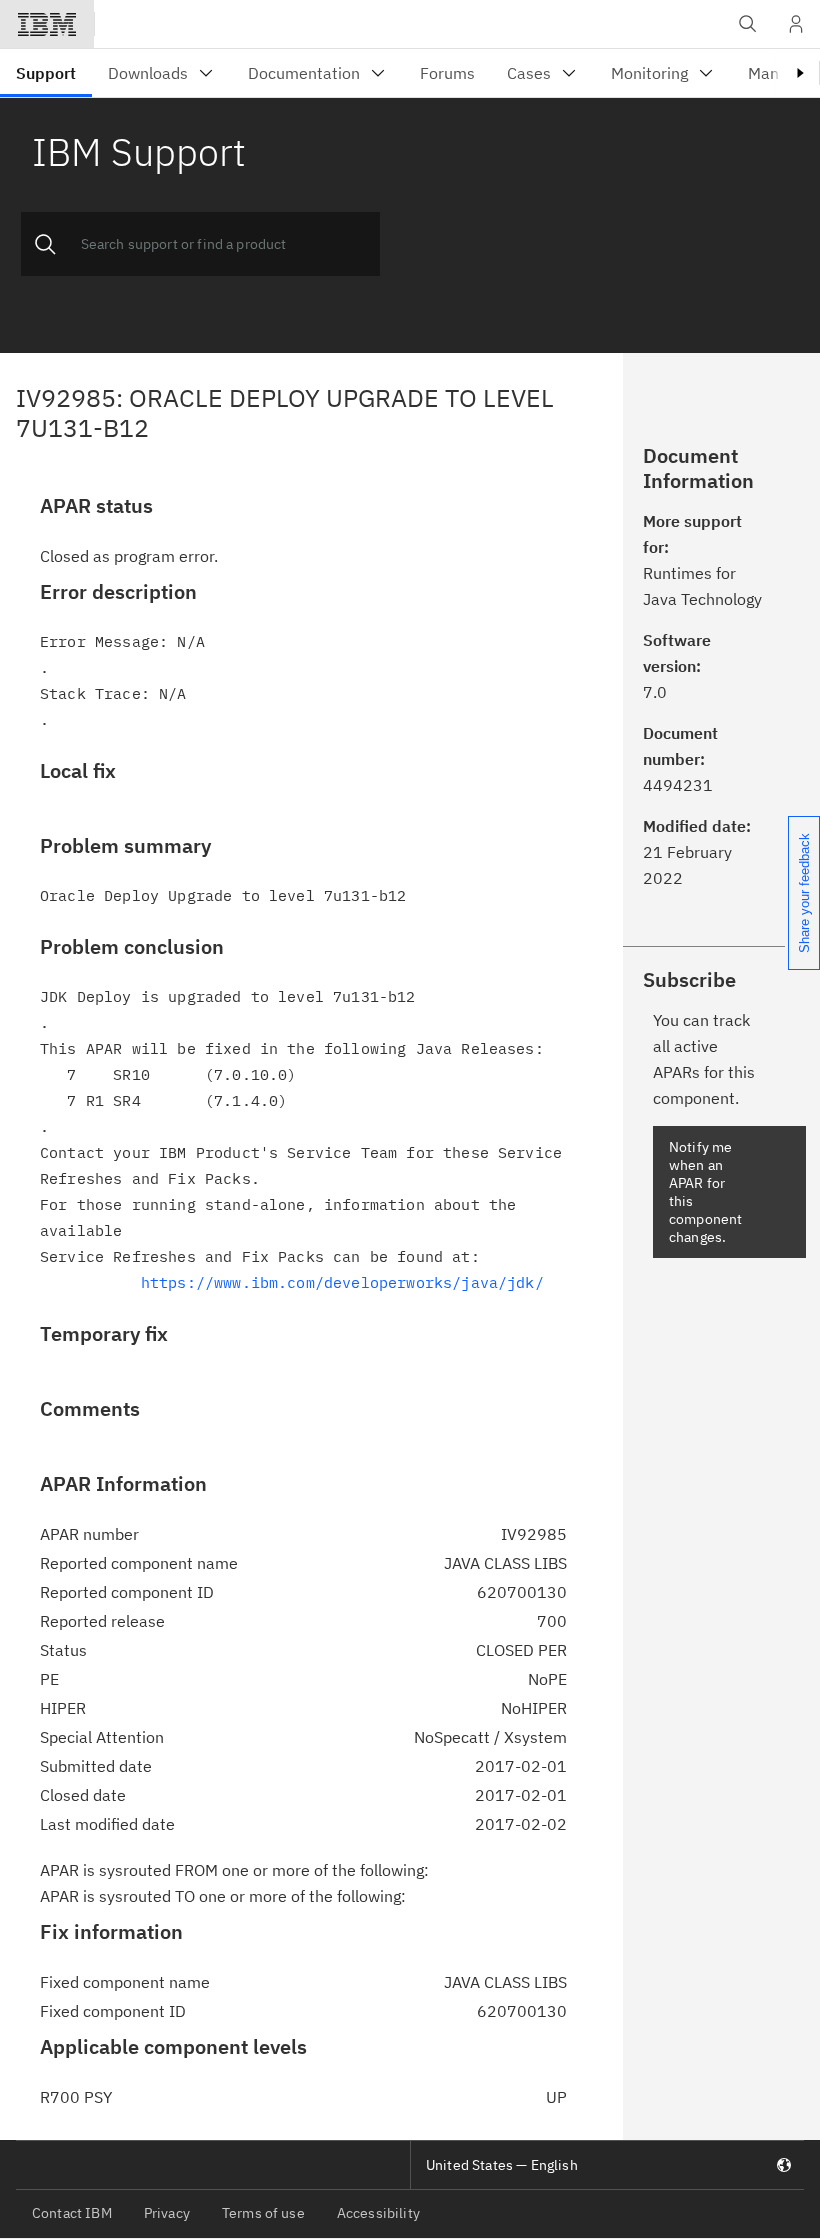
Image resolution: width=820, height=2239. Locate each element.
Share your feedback (804, 893)
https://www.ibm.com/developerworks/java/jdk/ (342, 1282)
